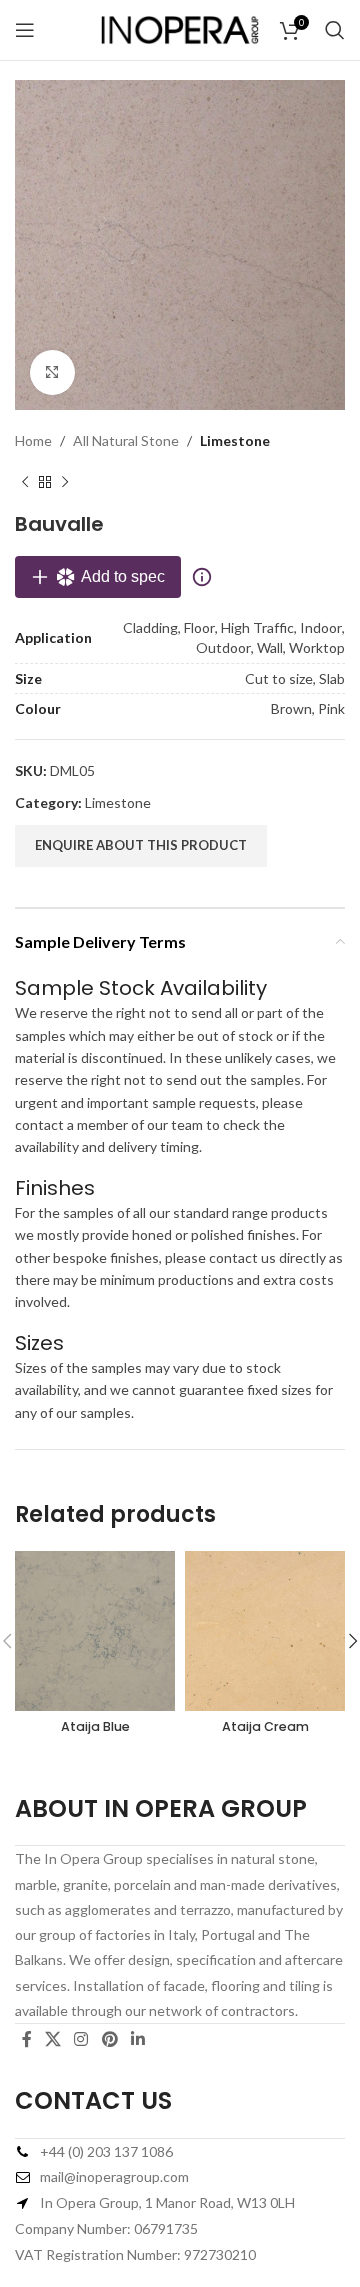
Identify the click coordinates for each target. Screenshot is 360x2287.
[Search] (335, 30)
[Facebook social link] (26, 2039)
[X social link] (52, 2039)
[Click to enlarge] (52, 372)
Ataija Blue (95, 1726)
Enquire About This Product (141, 845)
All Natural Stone (126, 440)
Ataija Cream (265, 1726)
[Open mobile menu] (25, 30)
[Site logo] (180, 28)
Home (33, 440)
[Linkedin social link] (137, 2039)
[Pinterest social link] (109, 2039)
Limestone (235, 440)
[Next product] (65, 482)
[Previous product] (25, 482)
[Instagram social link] (81, 2039)
